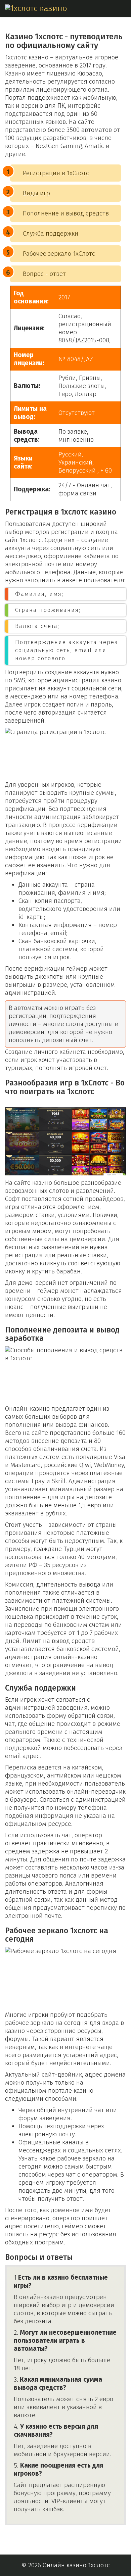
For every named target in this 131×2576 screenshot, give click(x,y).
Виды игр (36, 193)
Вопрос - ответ (44, 274)
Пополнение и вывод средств (66, 213)
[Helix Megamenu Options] (123, 8)
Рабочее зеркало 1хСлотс (59, 254)
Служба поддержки (51, 233)
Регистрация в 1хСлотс (56, 173)
